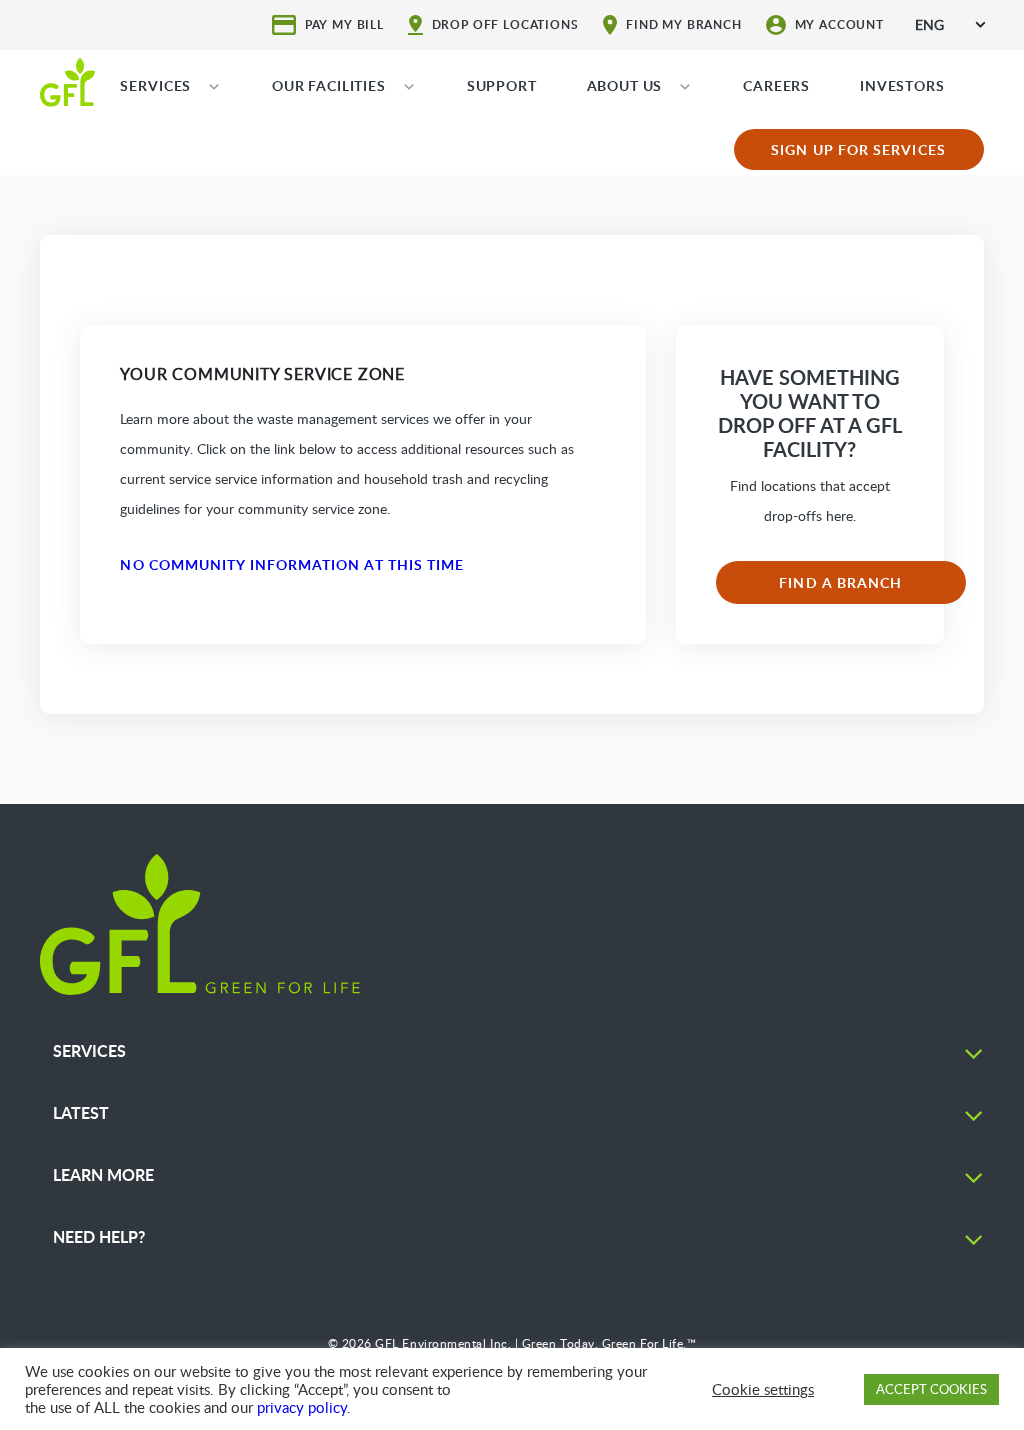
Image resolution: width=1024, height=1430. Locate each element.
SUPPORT (502, 85)
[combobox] (950, 24)
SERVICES (155, 85)
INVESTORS (902, 85)
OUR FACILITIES (329, 85)
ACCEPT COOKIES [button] (931, 1389)
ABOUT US (625, 85)
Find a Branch (840, 582)
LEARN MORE (103, 1174)
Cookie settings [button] (763, 1389)
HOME (67, 81)
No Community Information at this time (292, 564)
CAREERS (776, 85)
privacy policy (302, 1407)
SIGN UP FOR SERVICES (858, 149)
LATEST (81, 1112)
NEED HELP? (99, 1236)
